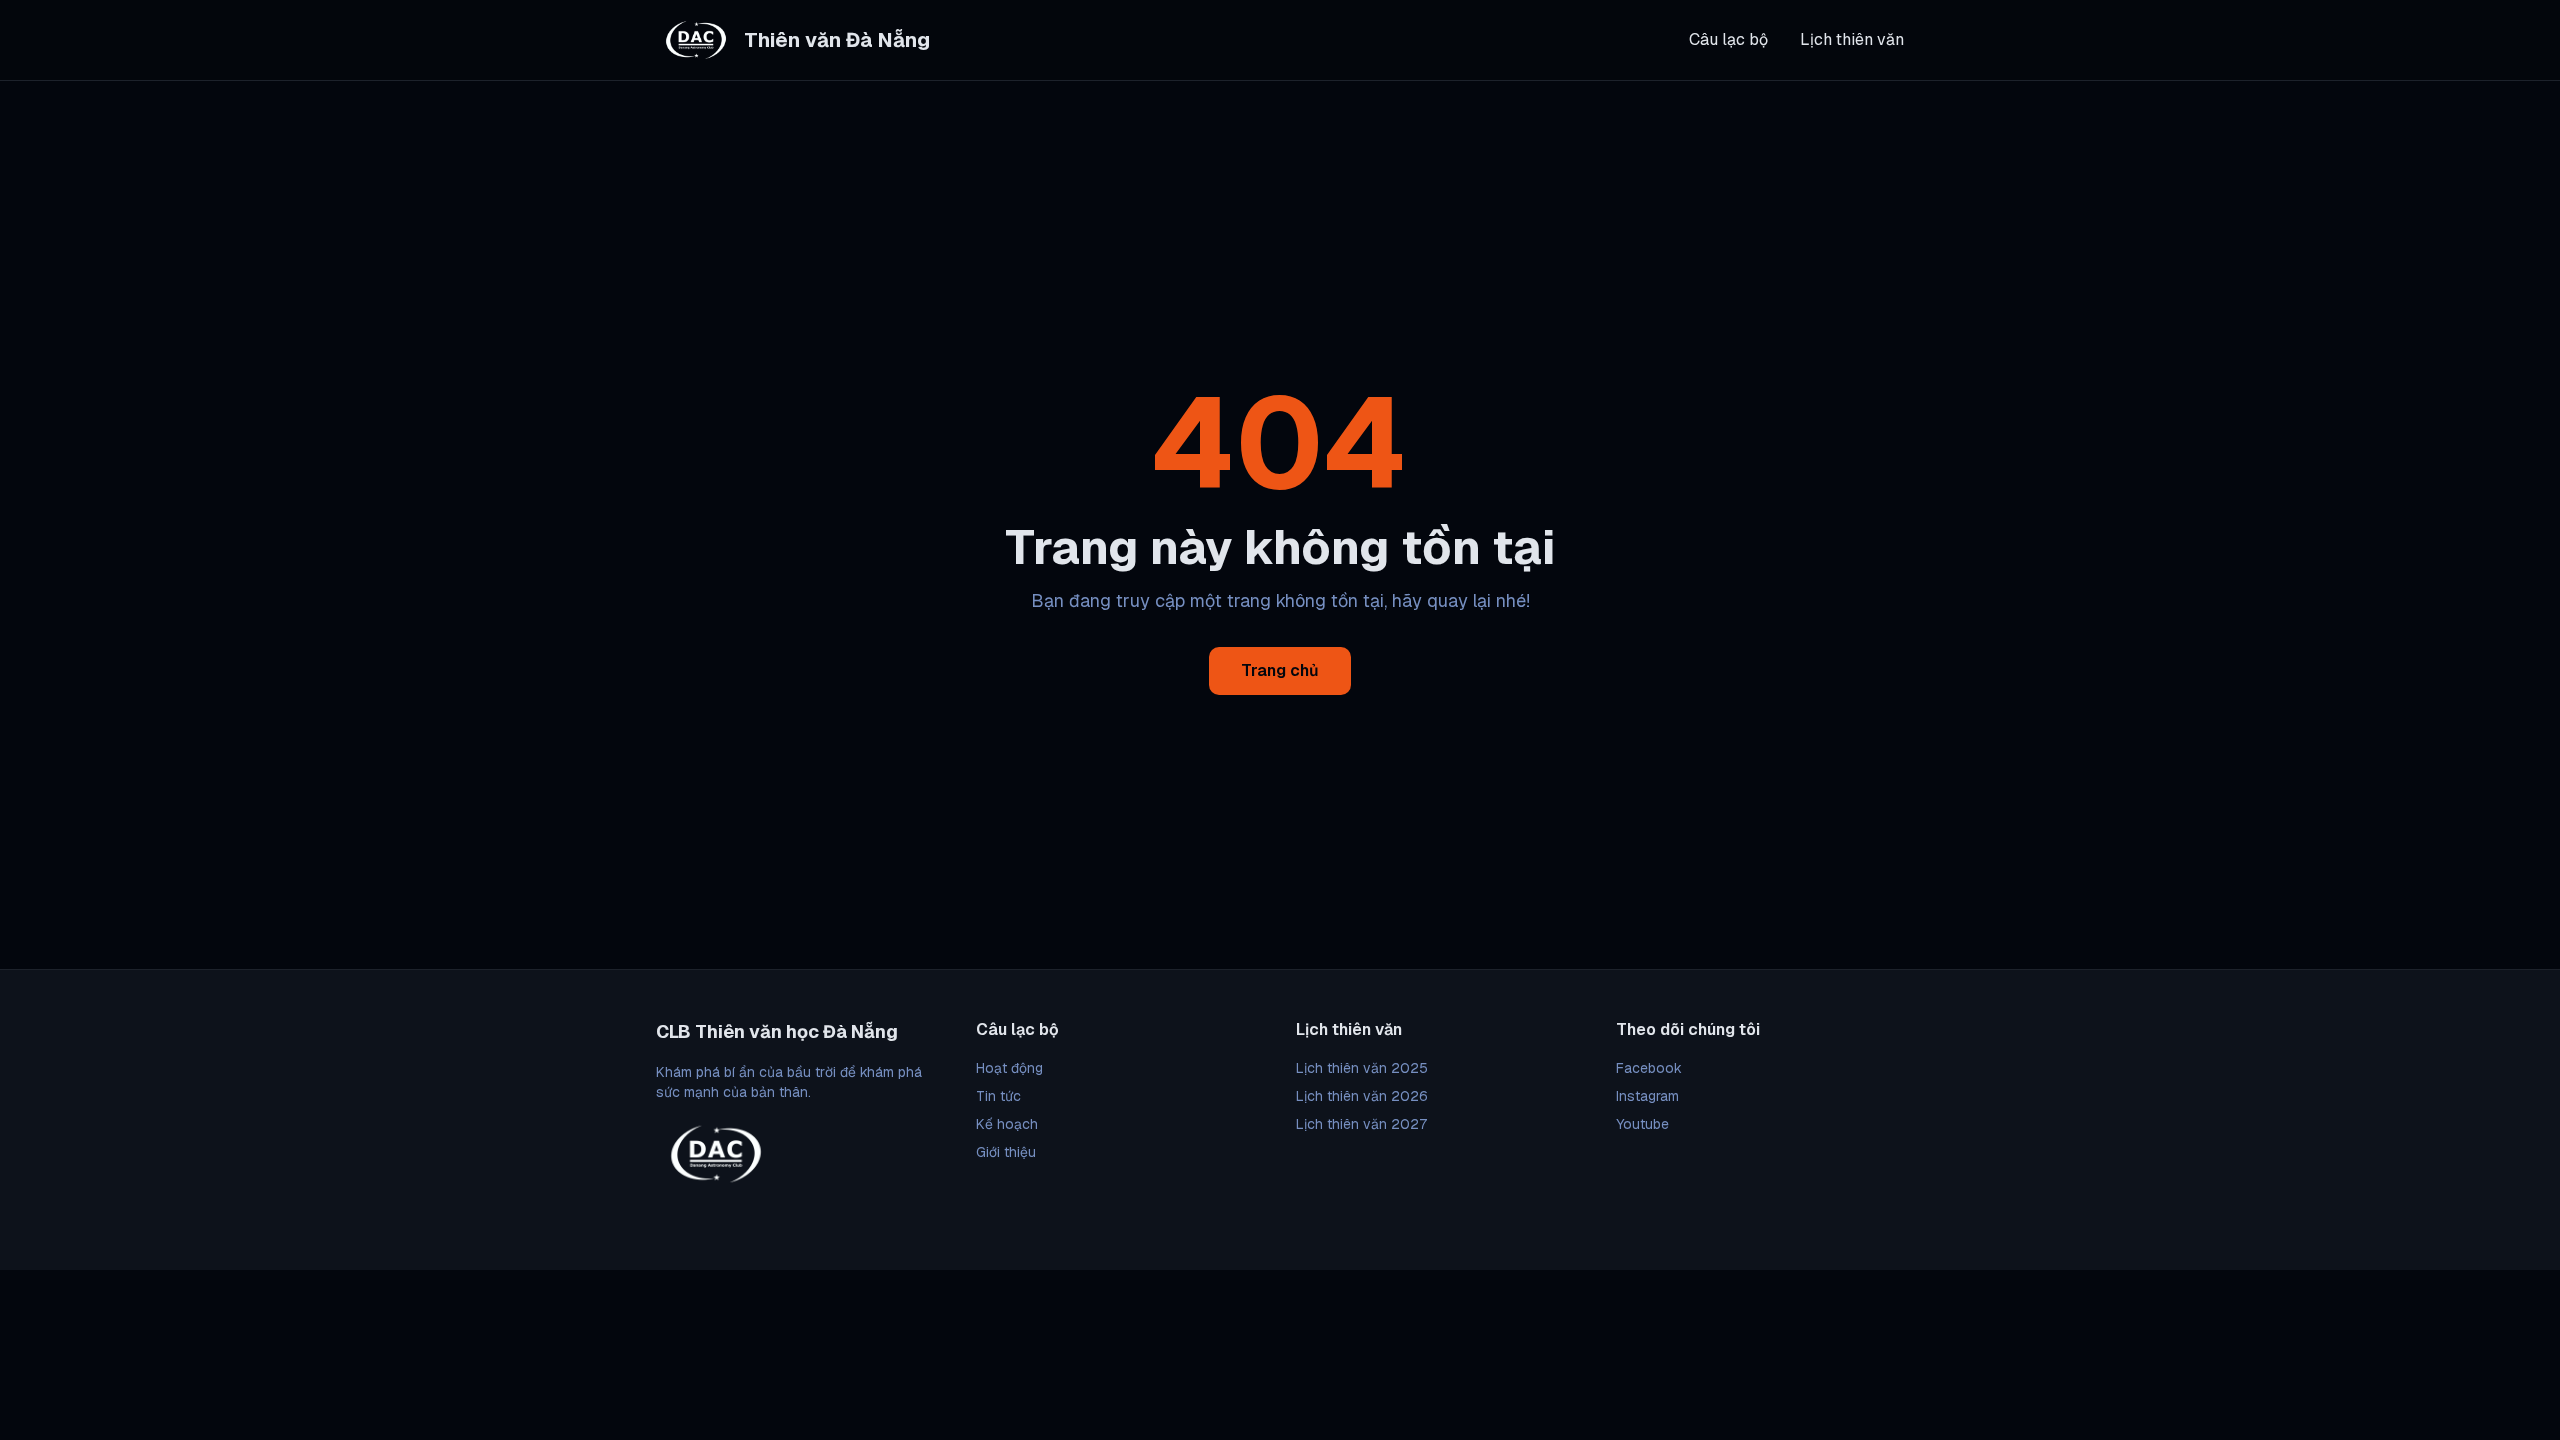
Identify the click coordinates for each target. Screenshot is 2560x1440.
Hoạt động (1009, 1068)
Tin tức (998, 1096)
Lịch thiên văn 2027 (1361, 1124)
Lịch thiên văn (1852, 39)
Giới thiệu (1006, 1152)
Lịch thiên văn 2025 (1362, 1068)
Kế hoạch (1007, 1124)
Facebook (1649, 1068)
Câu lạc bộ (1728, 39)
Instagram (1647, 1096)
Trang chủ (1280, 670)
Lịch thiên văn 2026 (1362, 1096)
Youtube (1642, 1124)
